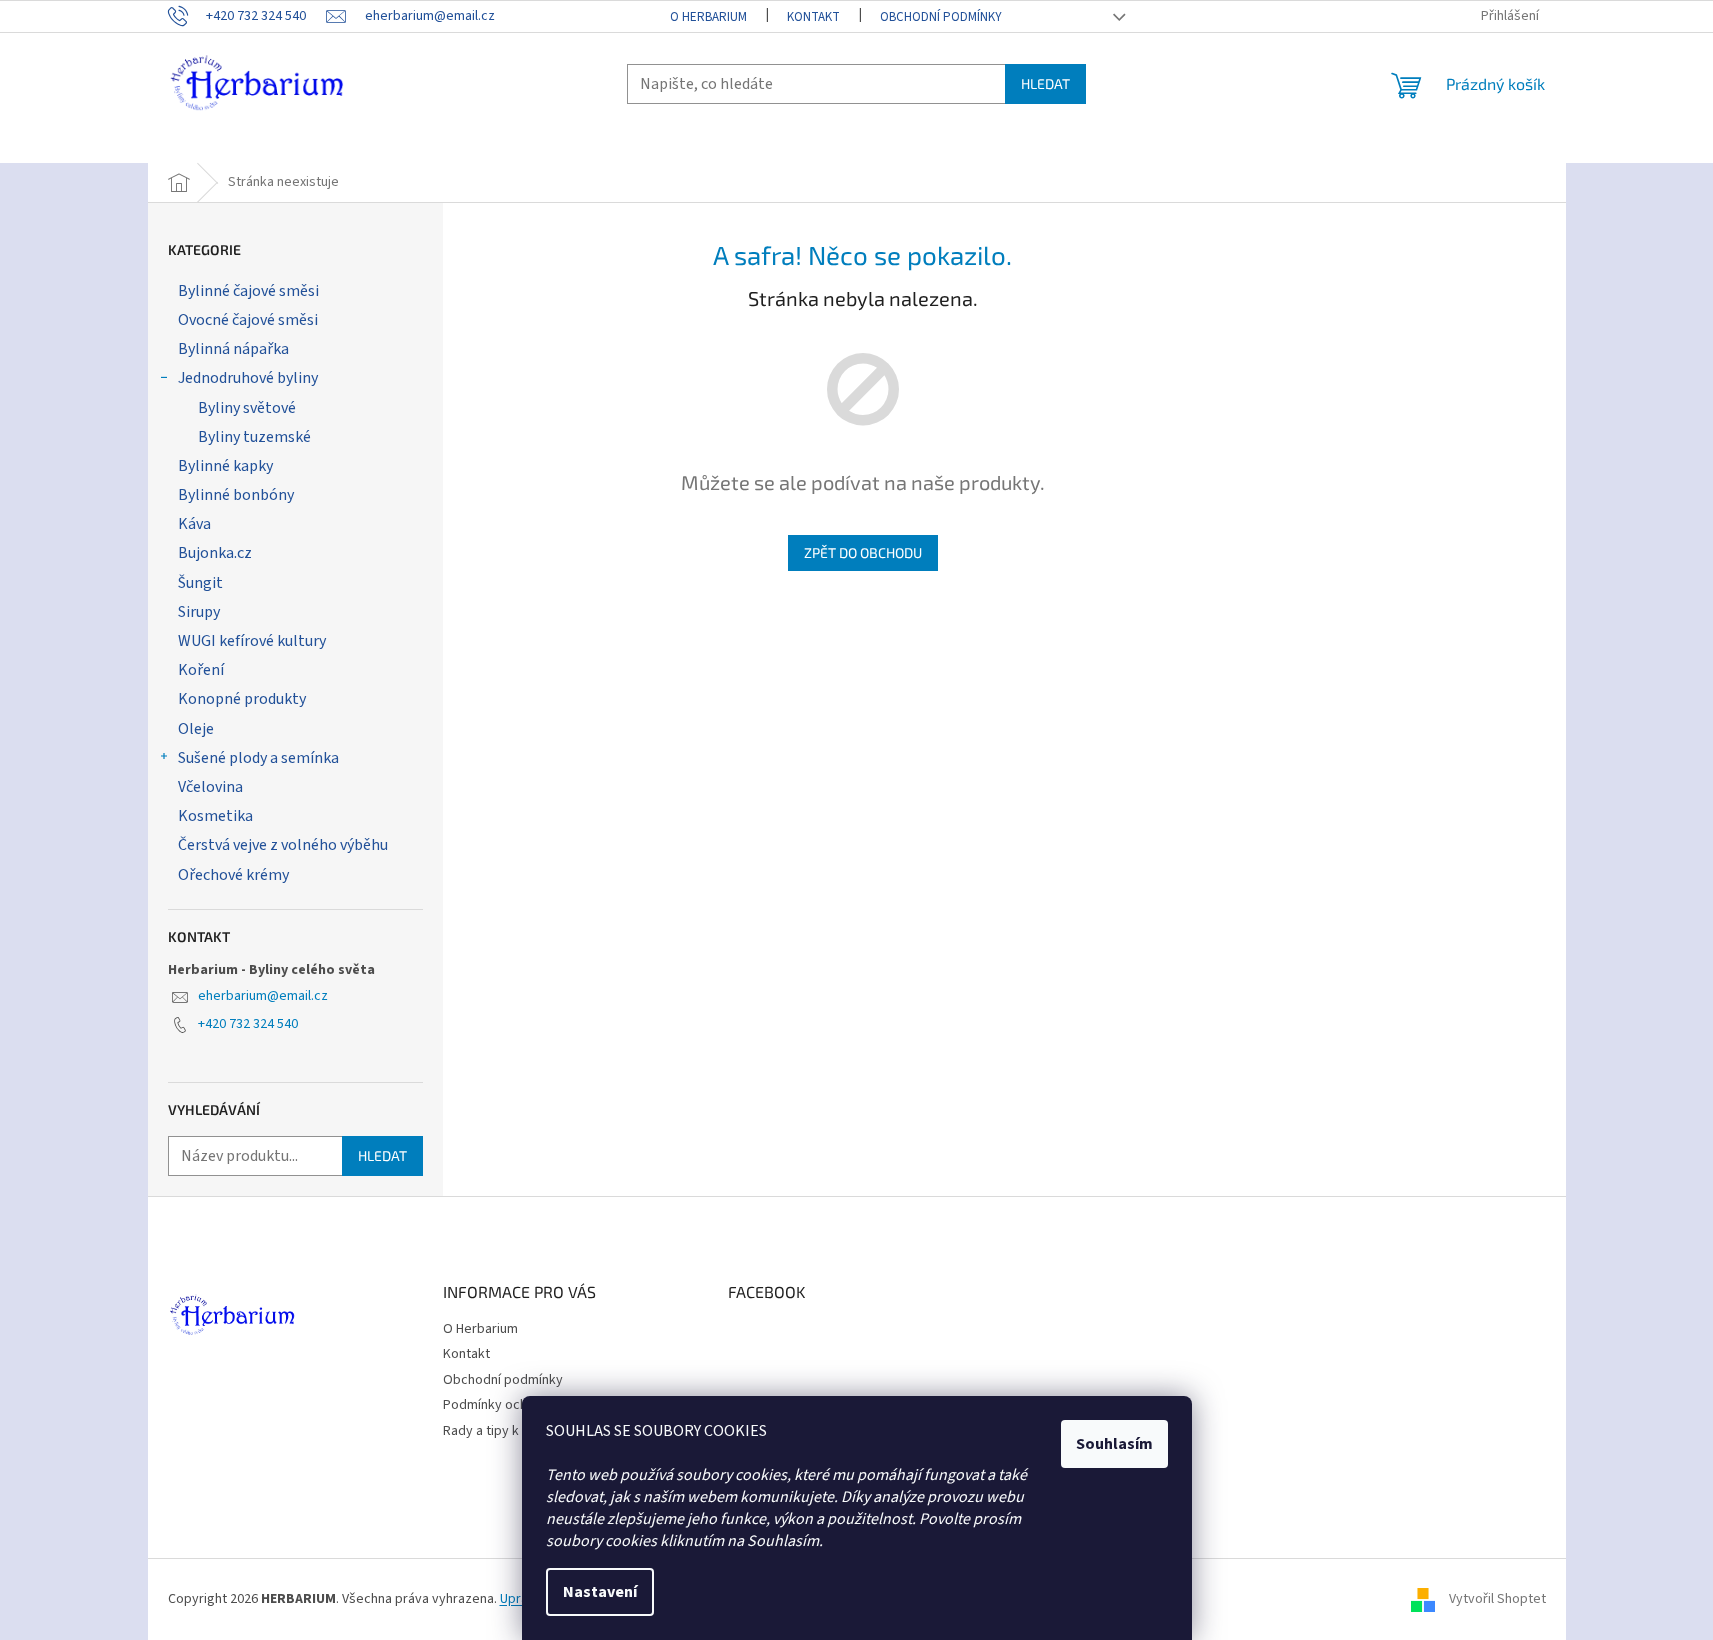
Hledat (1045, 83)
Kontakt (813, 17)
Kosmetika (215, 816)
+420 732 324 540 (248, 1024)
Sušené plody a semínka (258, 758)
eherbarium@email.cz (263, 996)
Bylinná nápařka (233, 349)
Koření (201, 670)
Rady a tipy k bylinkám (509, 1431)
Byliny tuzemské (254, 437)
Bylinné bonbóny (236, 495)
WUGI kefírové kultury (252, 641)
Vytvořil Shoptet (1497, 1599)
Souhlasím (1114, 1444)
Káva (194, 524)
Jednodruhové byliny (248, 378)
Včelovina (210, 787)
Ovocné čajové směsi (248, 320)
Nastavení (600, 1592)
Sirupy (199, 612)
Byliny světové (247, 408)
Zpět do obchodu (863, 552)
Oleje (196, 729)
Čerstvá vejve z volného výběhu (283, 845)
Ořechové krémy (233, 875)
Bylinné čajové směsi (248, 291)
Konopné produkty (242, 699)
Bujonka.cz (215, 553)
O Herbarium (708, 17)
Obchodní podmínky (941, 17)
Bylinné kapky (225, 466)
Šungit (200, 583)
